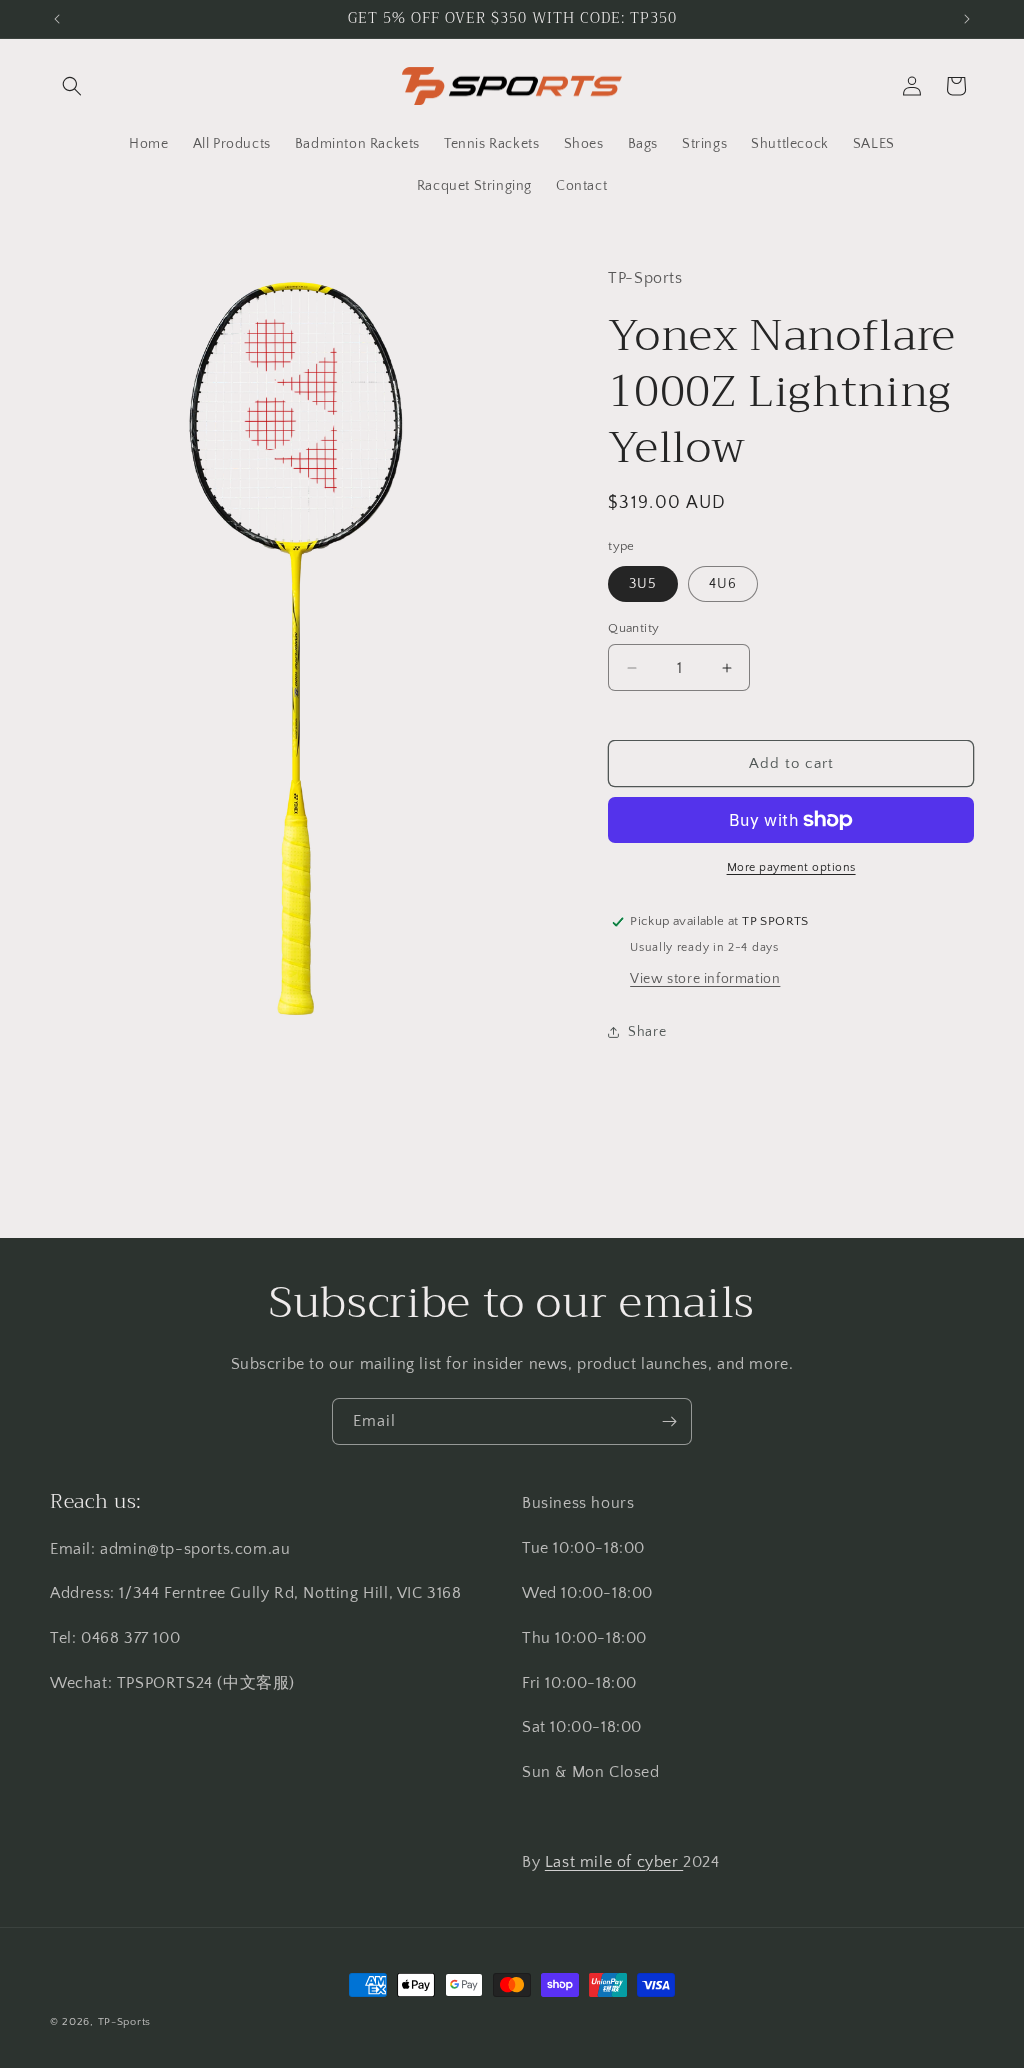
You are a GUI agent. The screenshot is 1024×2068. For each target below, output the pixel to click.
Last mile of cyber (614, 1862)
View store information (705, 979)
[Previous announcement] (57, 19)
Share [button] (647, 1032)
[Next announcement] (967, 19)
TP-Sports (124, 2022)
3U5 (643, 584)
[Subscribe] (669, 1421)
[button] (72, 86)
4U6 (723, 584)
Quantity (633, 628)
